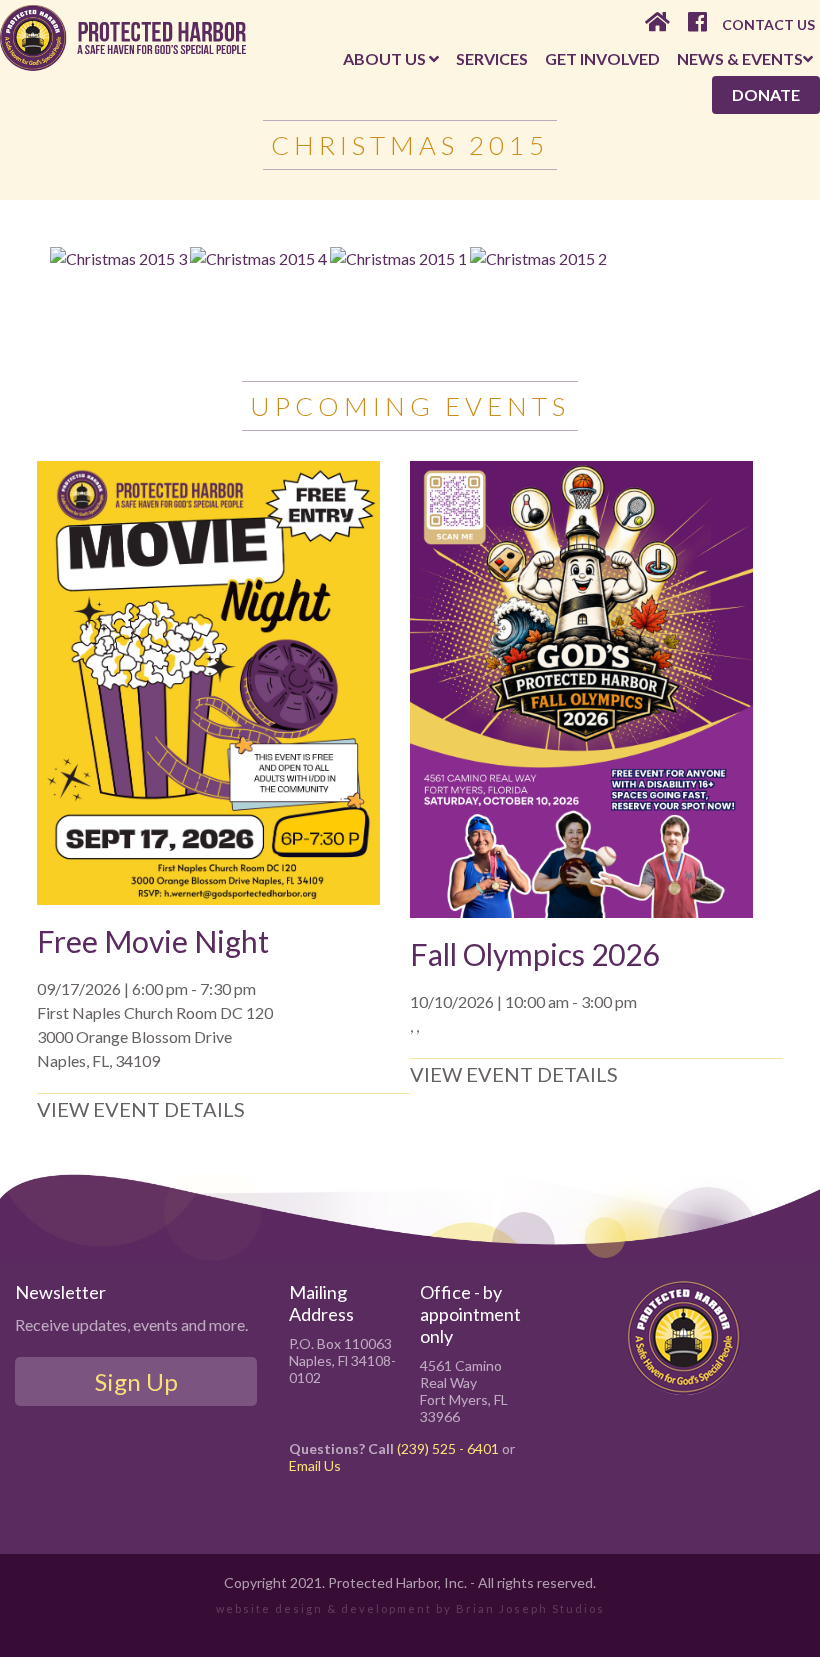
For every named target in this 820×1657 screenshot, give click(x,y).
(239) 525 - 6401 (448, 1448)
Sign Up (136, 1381)
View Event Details (141, 1109)
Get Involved (602, 58)
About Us (386, 58)
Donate (766, 94)
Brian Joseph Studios (530, 1608)
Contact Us (768, 24)
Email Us (315, 1465)
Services (492, 58)
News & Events (740, 58)
